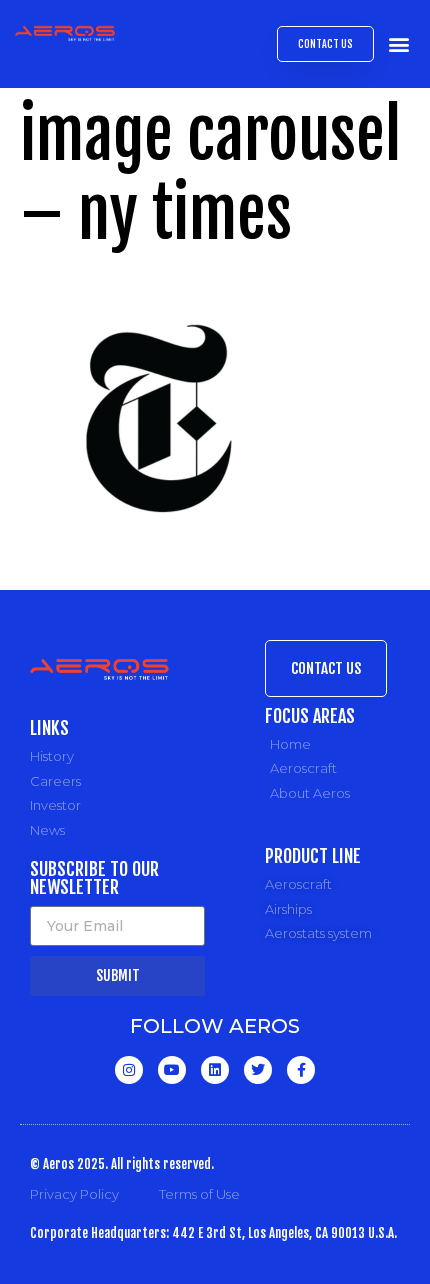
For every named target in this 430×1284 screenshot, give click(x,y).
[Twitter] (258, 1070)
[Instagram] (129, 1070)
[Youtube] (172, 1070)
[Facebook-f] (301, 1070)
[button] (398, 44)
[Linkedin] (215, 1070)
